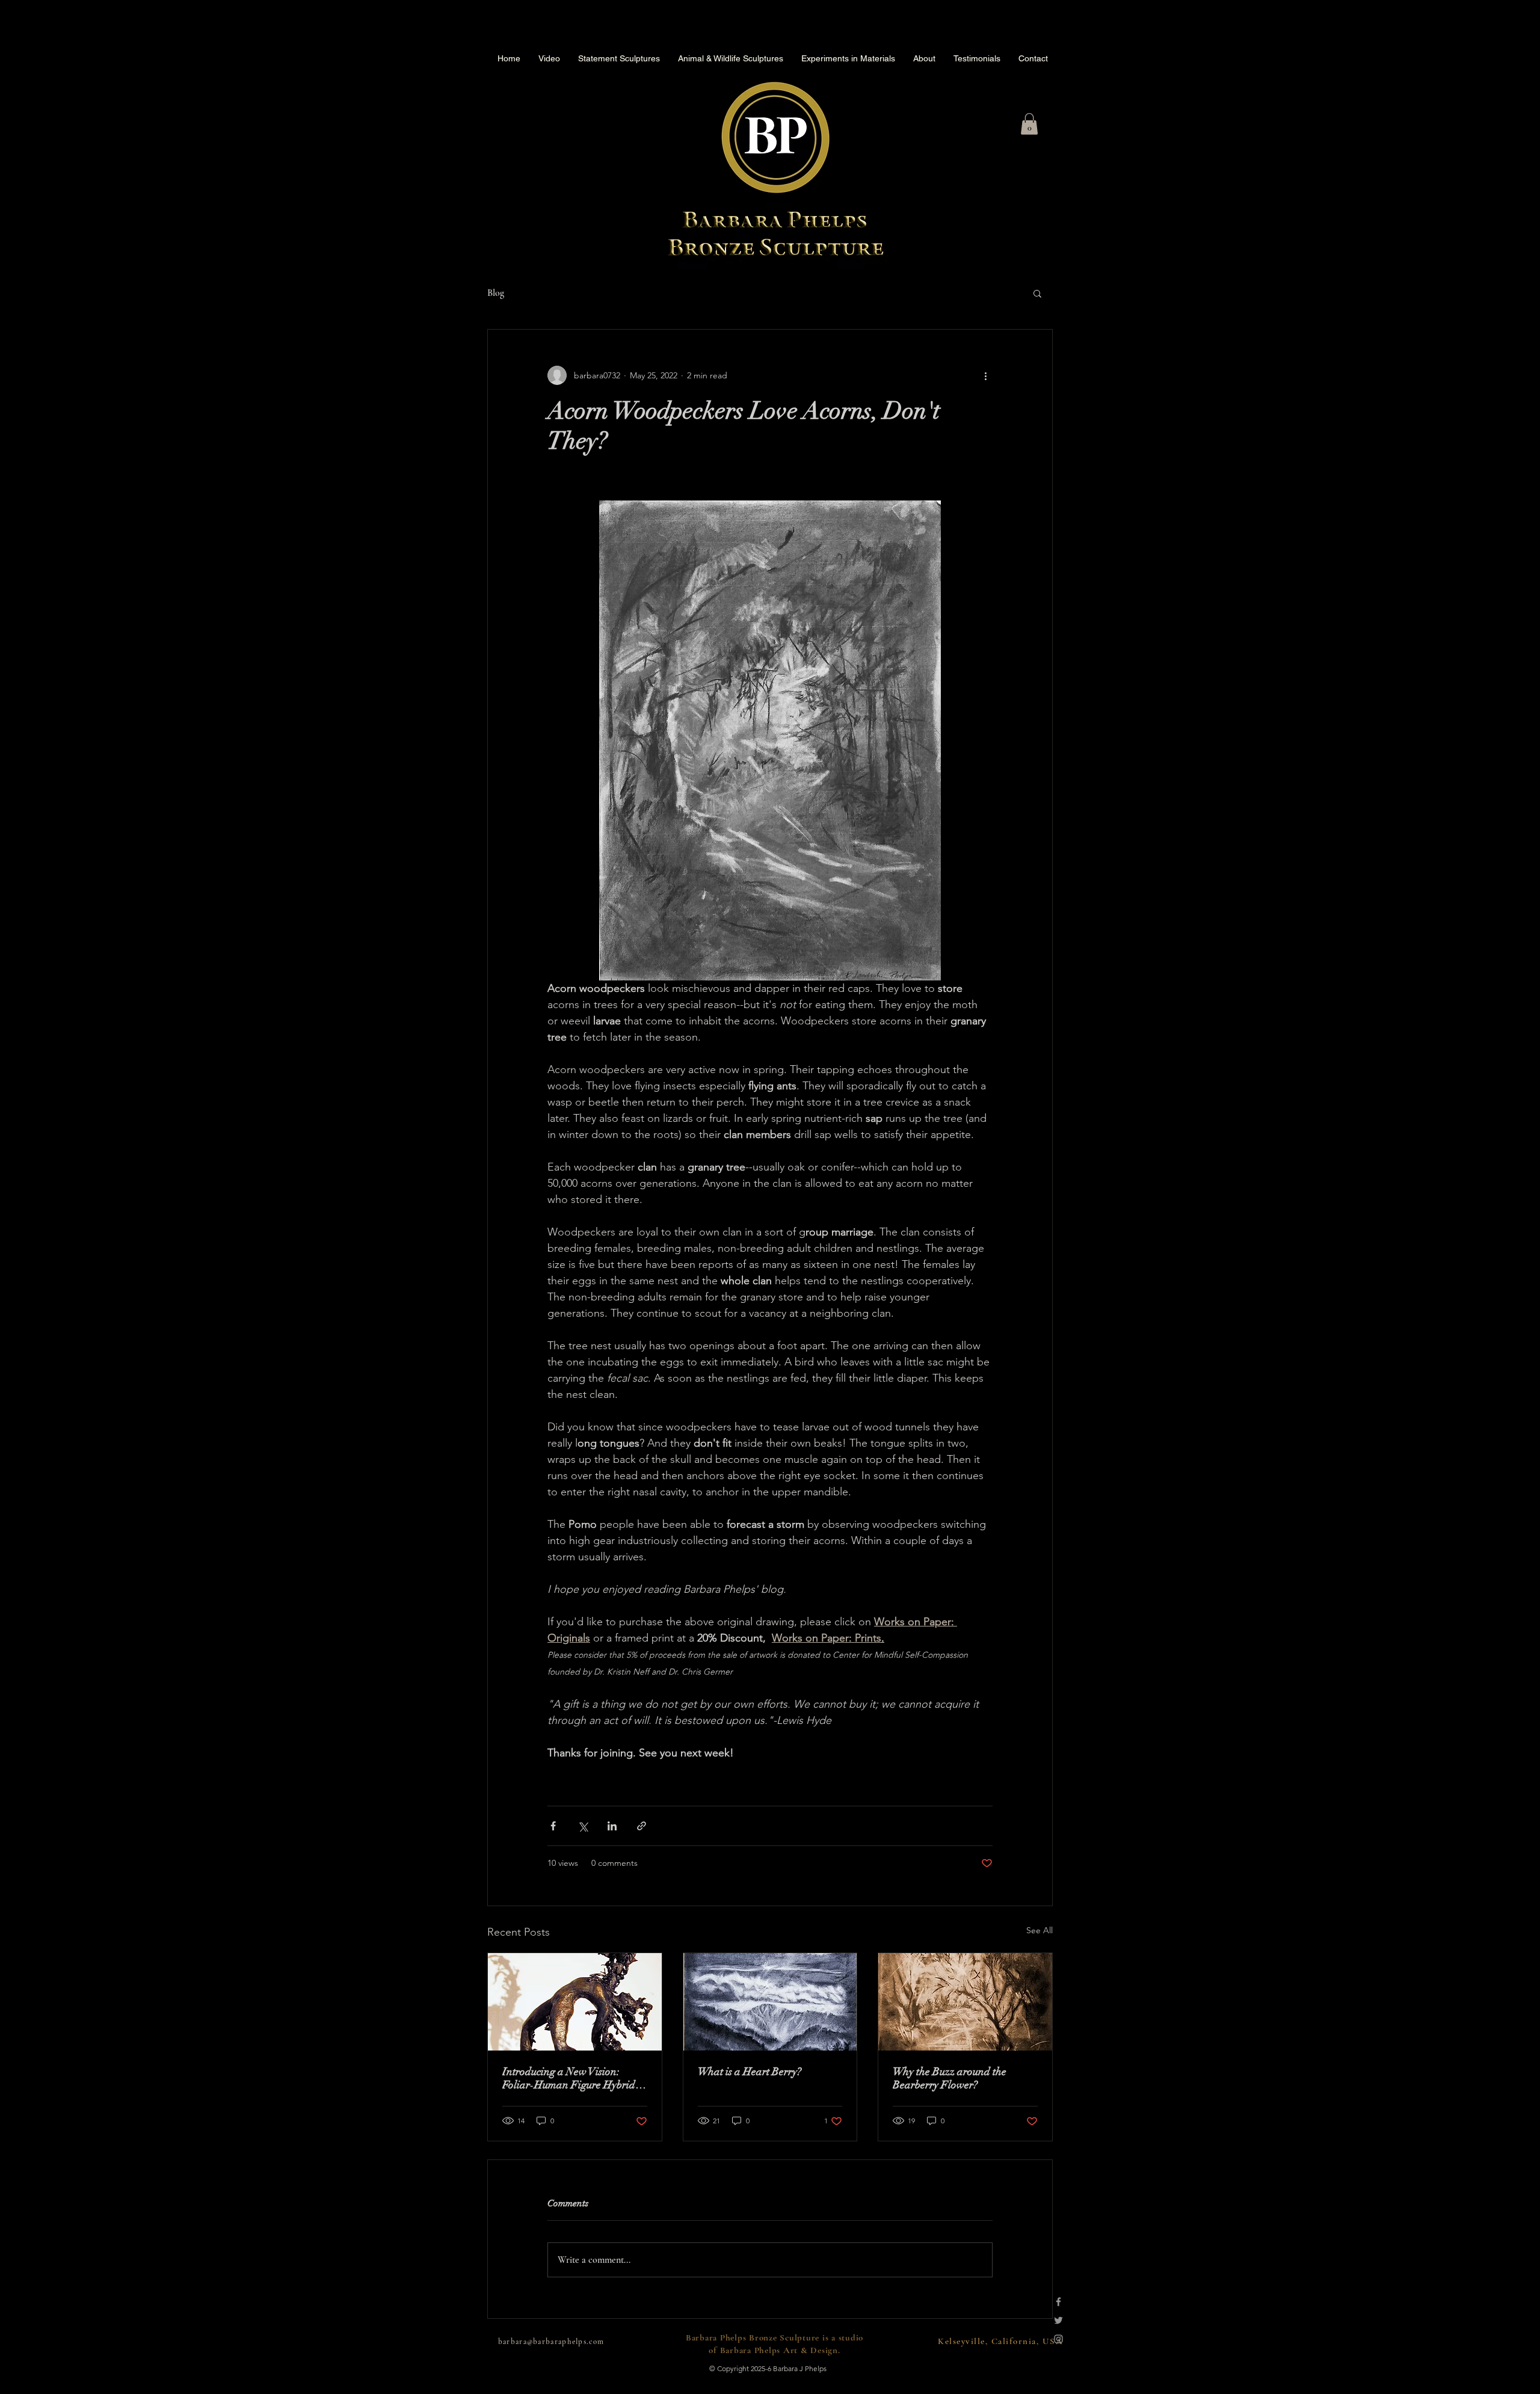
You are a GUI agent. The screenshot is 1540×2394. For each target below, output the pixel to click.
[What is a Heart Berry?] (770, 2002)
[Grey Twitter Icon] (1058, 2320)
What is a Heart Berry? (750, 2072)
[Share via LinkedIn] (612, 1826)
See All (1039, 1930)
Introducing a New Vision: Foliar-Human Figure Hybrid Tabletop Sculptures (569, 2078)
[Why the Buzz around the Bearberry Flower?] (965, 2002)
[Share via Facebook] (553, 1826)
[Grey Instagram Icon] (1058, 2339)
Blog (496, 293)
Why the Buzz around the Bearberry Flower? (950, 2078)
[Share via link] (642, 1826)
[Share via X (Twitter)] (583, 1826)
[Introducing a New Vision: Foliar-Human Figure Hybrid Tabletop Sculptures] (575, 2002)
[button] (1029, 124)
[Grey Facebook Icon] (1058, 2302)
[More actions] (985, 375)
